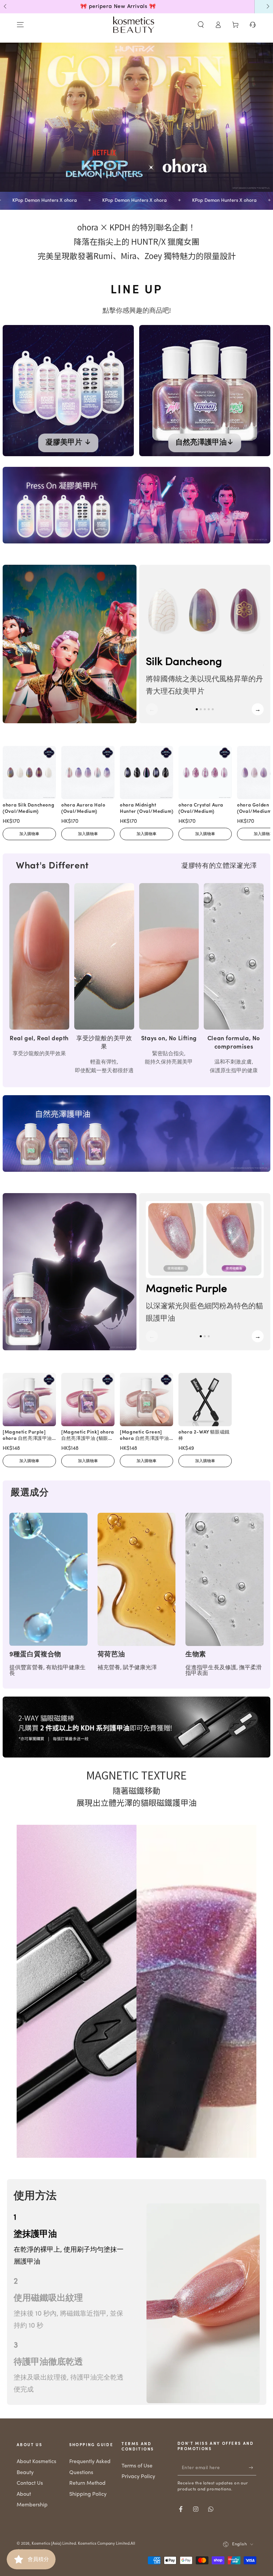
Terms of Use (137, 2466)
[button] (201, 25)
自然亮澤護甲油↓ (205, 443)
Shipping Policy (88, 2494)
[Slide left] (6, 7)
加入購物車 (29, 834)
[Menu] (20, 25)
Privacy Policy (138, 2477)
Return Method (87, 2483)
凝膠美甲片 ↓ (68, 443)
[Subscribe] (253, 2468)
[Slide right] (267, 7)
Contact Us (30, 2483)
